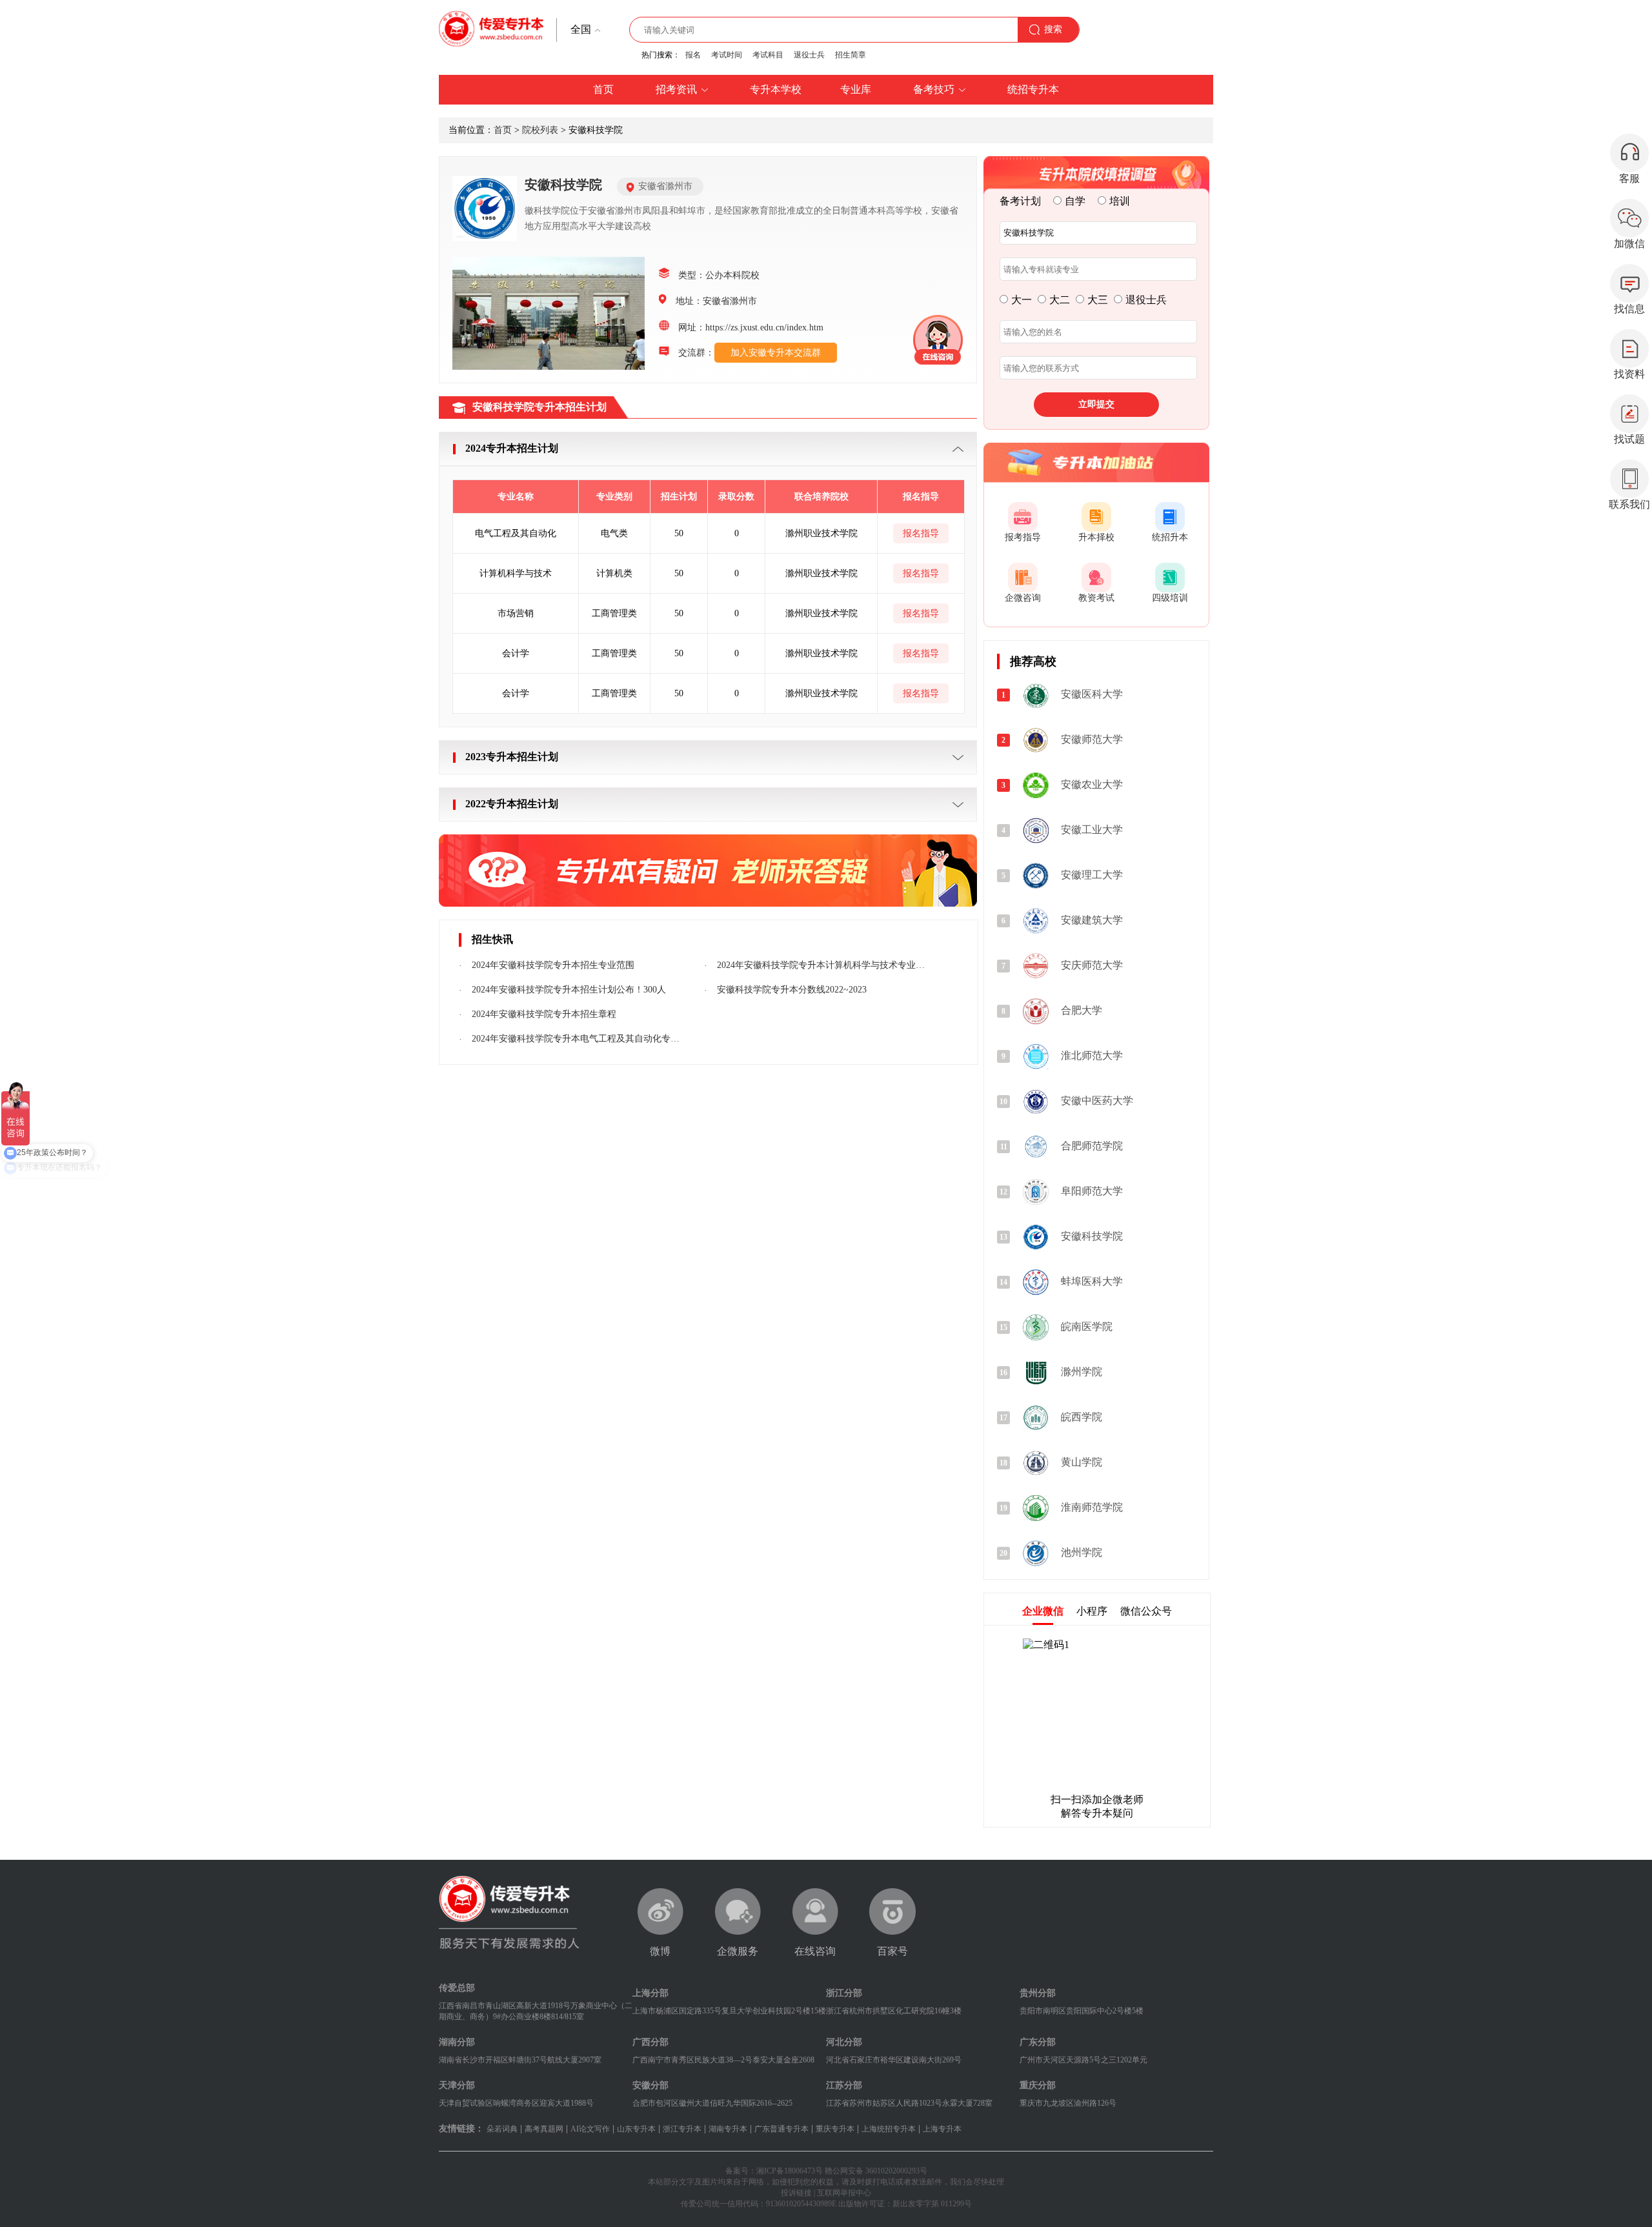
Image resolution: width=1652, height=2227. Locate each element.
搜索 (1053, 29)
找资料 (1629, 374)
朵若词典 (502, 2129)
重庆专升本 (835, 2129)
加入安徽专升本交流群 (776, 353)
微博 (660, 1951)
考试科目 (768, 55)
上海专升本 (942, 2129)
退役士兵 (809, 55)
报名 (693, 55)
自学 (1075, 201)
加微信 (1629, 244)
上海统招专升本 (889, 2129)
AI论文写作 (590, 2129)
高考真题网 (544, 2129)
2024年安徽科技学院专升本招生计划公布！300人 (569, 990)
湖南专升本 (728, 2129)
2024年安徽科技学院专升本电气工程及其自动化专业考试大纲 (577, 1039)
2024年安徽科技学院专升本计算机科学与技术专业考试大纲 (822, 965)
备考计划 (1020, 201)
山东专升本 (636, 2129)
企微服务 (738, 1951)
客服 (1629, 178)
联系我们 (1629, 504)
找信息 (1629, 309)
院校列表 (540, 130)
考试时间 (727, 55)
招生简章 (851, 55)
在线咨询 (815, 1951)
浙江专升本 (682, 2129)
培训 (1120, 201)
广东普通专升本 (781, 2129)
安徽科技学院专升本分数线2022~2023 (792, 990)
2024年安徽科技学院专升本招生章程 (544, 1014)
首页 (503, 130)
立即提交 (1096, 404)
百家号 (892, 1951)
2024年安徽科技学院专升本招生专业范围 (553, 965)
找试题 (1629, 439)
